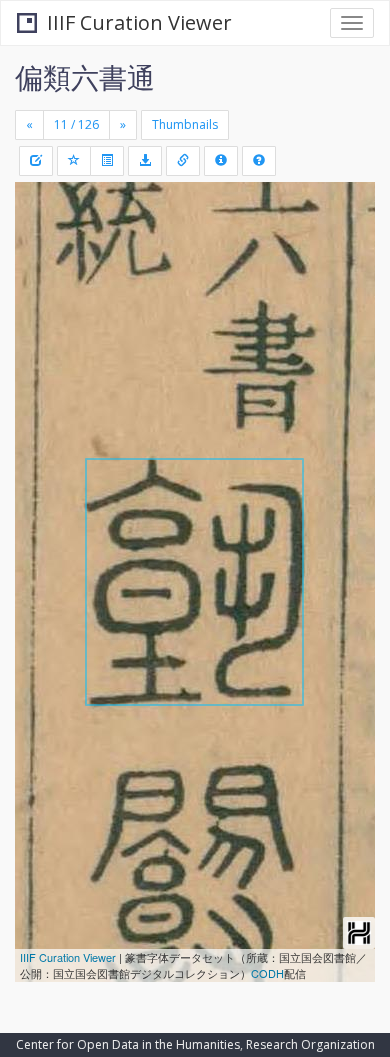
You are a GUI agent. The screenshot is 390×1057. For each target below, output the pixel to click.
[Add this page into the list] (74, 161)
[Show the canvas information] (183, 161)
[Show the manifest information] (221, 161)
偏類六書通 (85, 77)
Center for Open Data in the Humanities (128, 1044)
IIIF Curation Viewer (139, 22)
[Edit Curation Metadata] (36, 161)
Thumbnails (185, 124)
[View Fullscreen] (42, 283)
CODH (267, 973)
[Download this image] (145, 161)
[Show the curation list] (107, 161)
